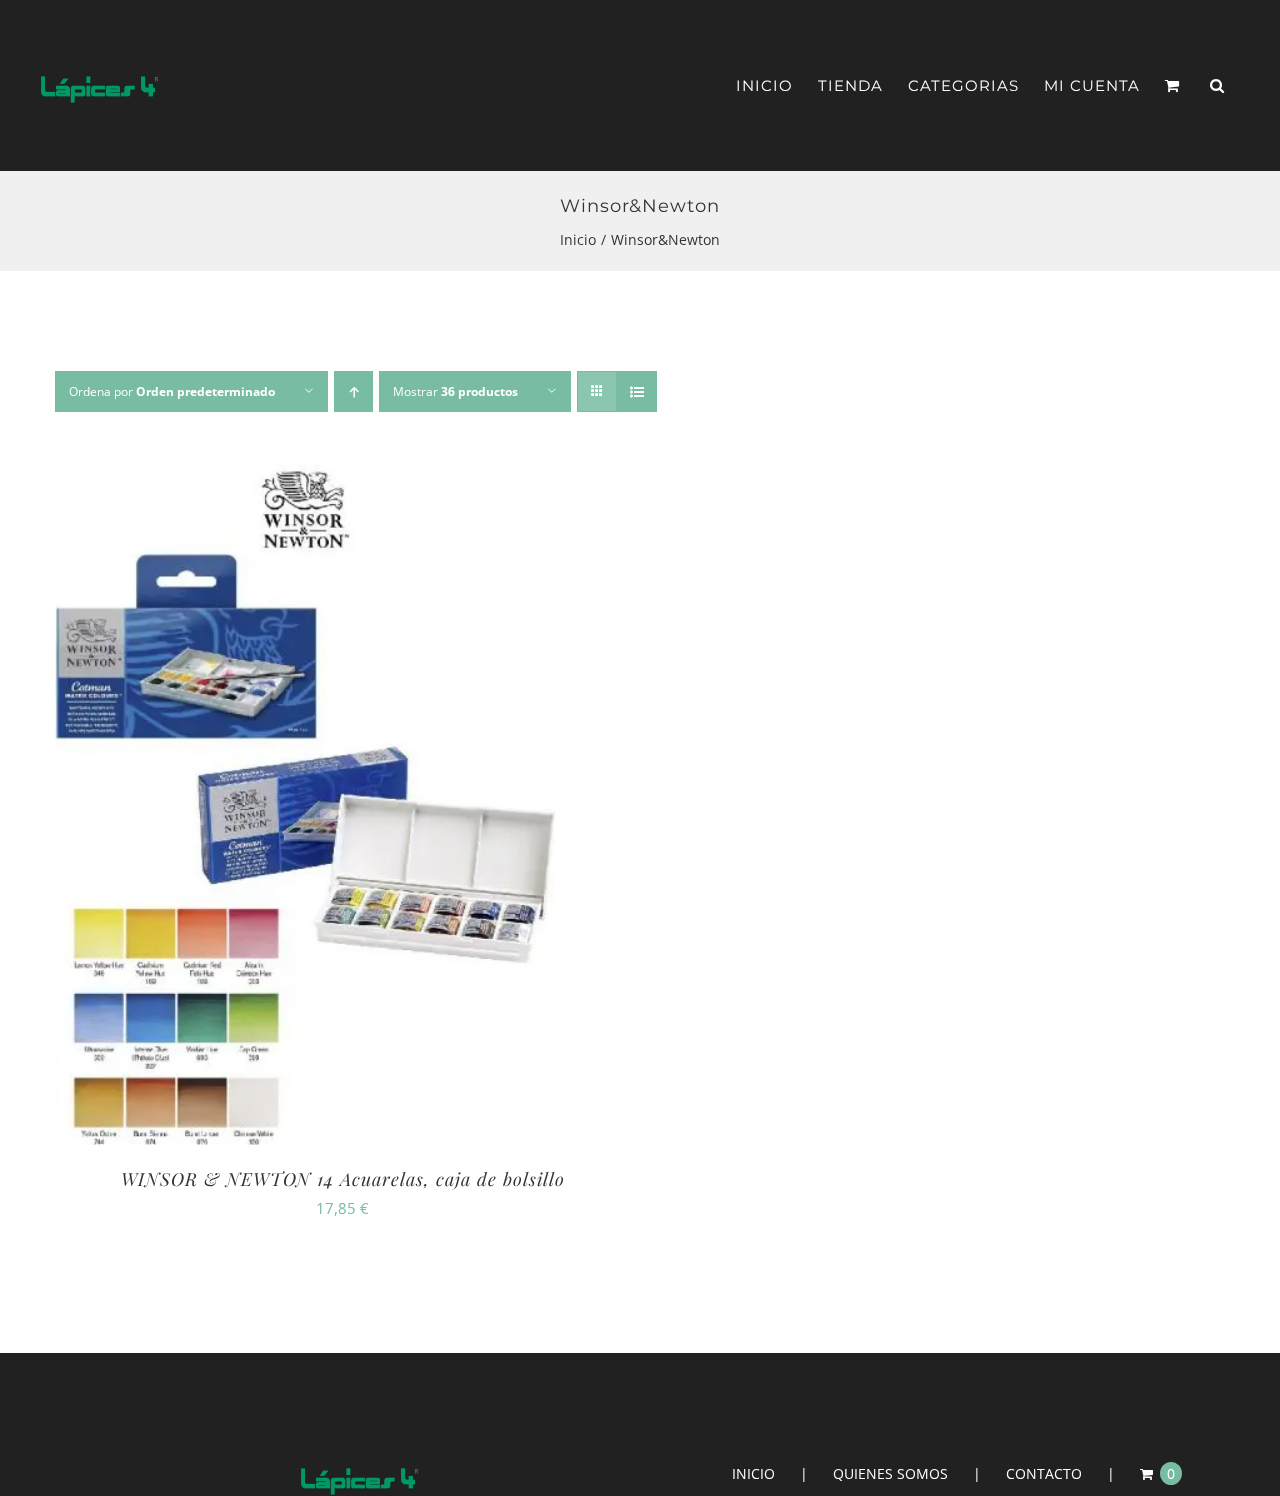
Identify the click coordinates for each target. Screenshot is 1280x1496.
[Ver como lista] (636, 391)
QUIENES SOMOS (890, 1473)
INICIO (753, 1473)
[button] (1217, 86)
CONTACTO (1044, 1473)
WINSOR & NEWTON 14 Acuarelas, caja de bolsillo (343, 1179)
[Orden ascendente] (353, 391)
